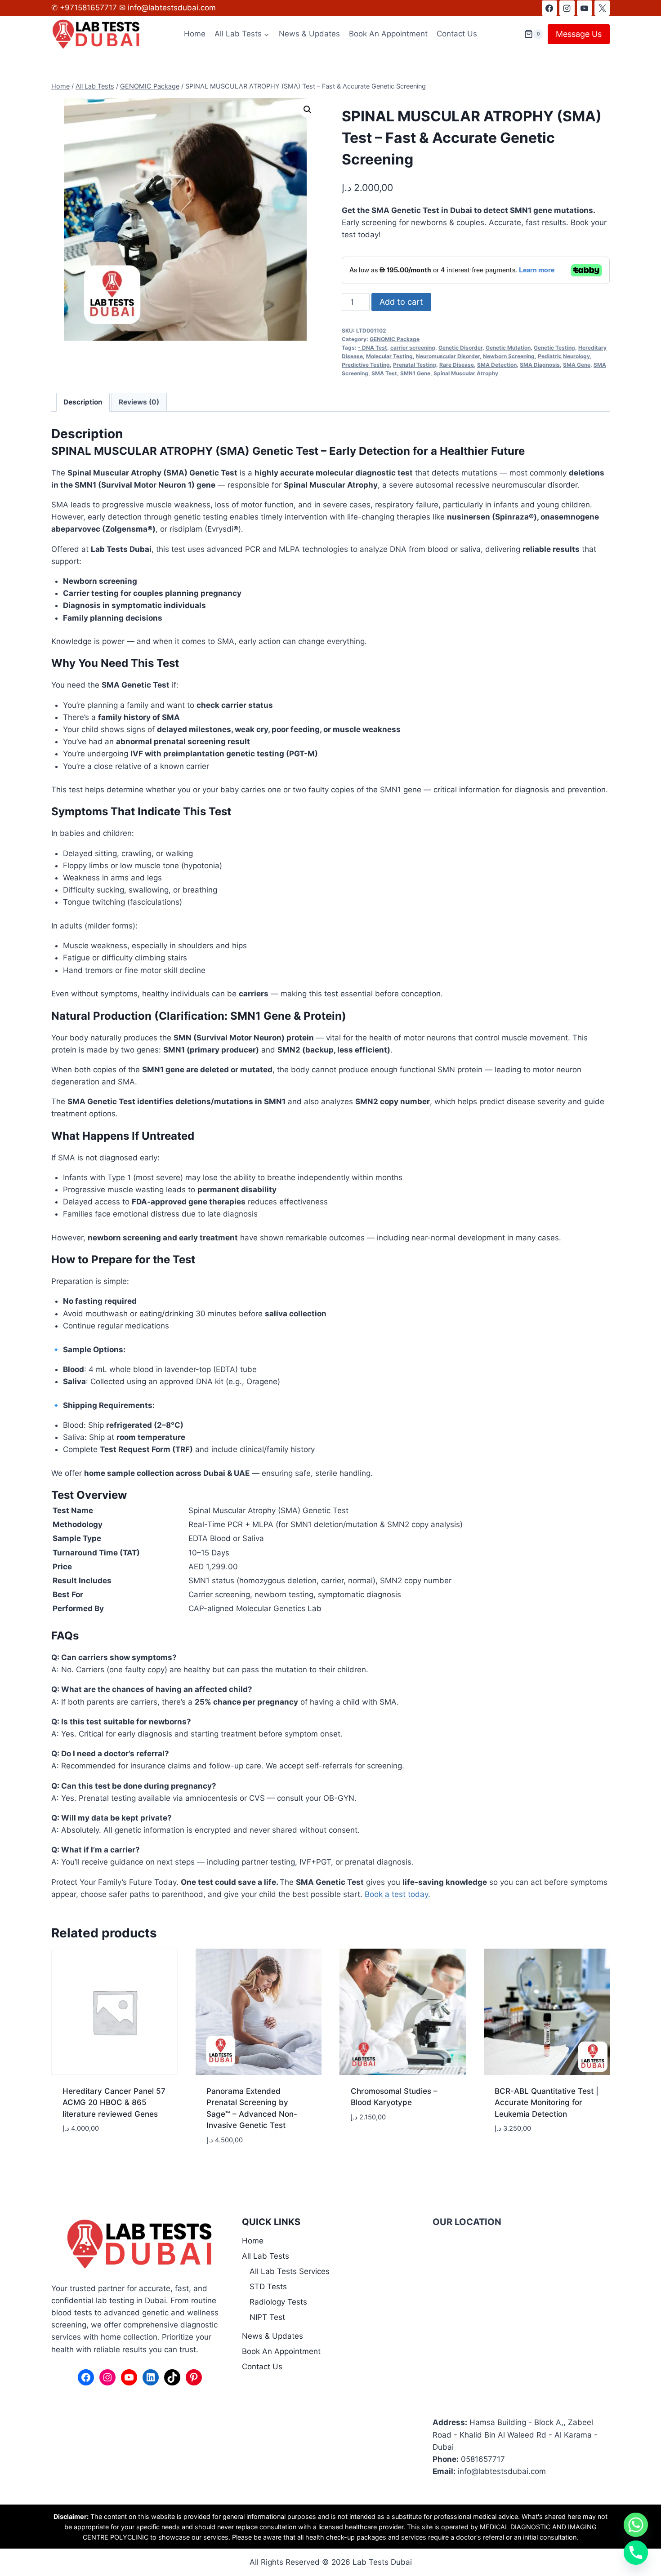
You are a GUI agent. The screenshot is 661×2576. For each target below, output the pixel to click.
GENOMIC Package (395, 339)
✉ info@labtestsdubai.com (167, 8)
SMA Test (384, 373)
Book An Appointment (388, 34)
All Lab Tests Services (290, 2271)
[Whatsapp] (636, 2525)
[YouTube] (585, 8)
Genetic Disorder (460, 348)
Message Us (579, 34)
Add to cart (401, 302)
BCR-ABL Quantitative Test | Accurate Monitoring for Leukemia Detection (547, 2103)
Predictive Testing (366, 365)
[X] (602, 8)
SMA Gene (577, 365)
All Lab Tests (266, 2256)
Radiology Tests (278, 2302)
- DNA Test (373, 348)
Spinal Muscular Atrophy (466, 373)
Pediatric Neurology (564, 356)
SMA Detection (497, 365)
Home (195, 34)
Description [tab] (83, 402)
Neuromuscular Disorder (448, 356)
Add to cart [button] (85, 2155)
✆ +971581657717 (85, 8)
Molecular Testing (389, 356)
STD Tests (268, 2287)
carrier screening (413, 348)
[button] (308, 110)
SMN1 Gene (415, 373)
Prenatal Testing (415, 365)
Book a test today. (397, 1894)
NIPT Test (267, 2317)
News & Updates (309, 34)
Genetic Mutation (508, 348)
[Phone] (636, 2553)
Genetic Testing (554, 348)
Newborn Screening (509, 356)
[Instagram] (567, 8)
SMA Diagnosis (540, 365)
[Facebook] (549, 8)
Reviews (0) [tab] (139, 402)
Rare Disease (457, 365)
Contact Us (457, 34)
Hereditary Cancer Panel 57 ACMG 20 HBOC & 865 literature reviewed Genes (114, 2103)
